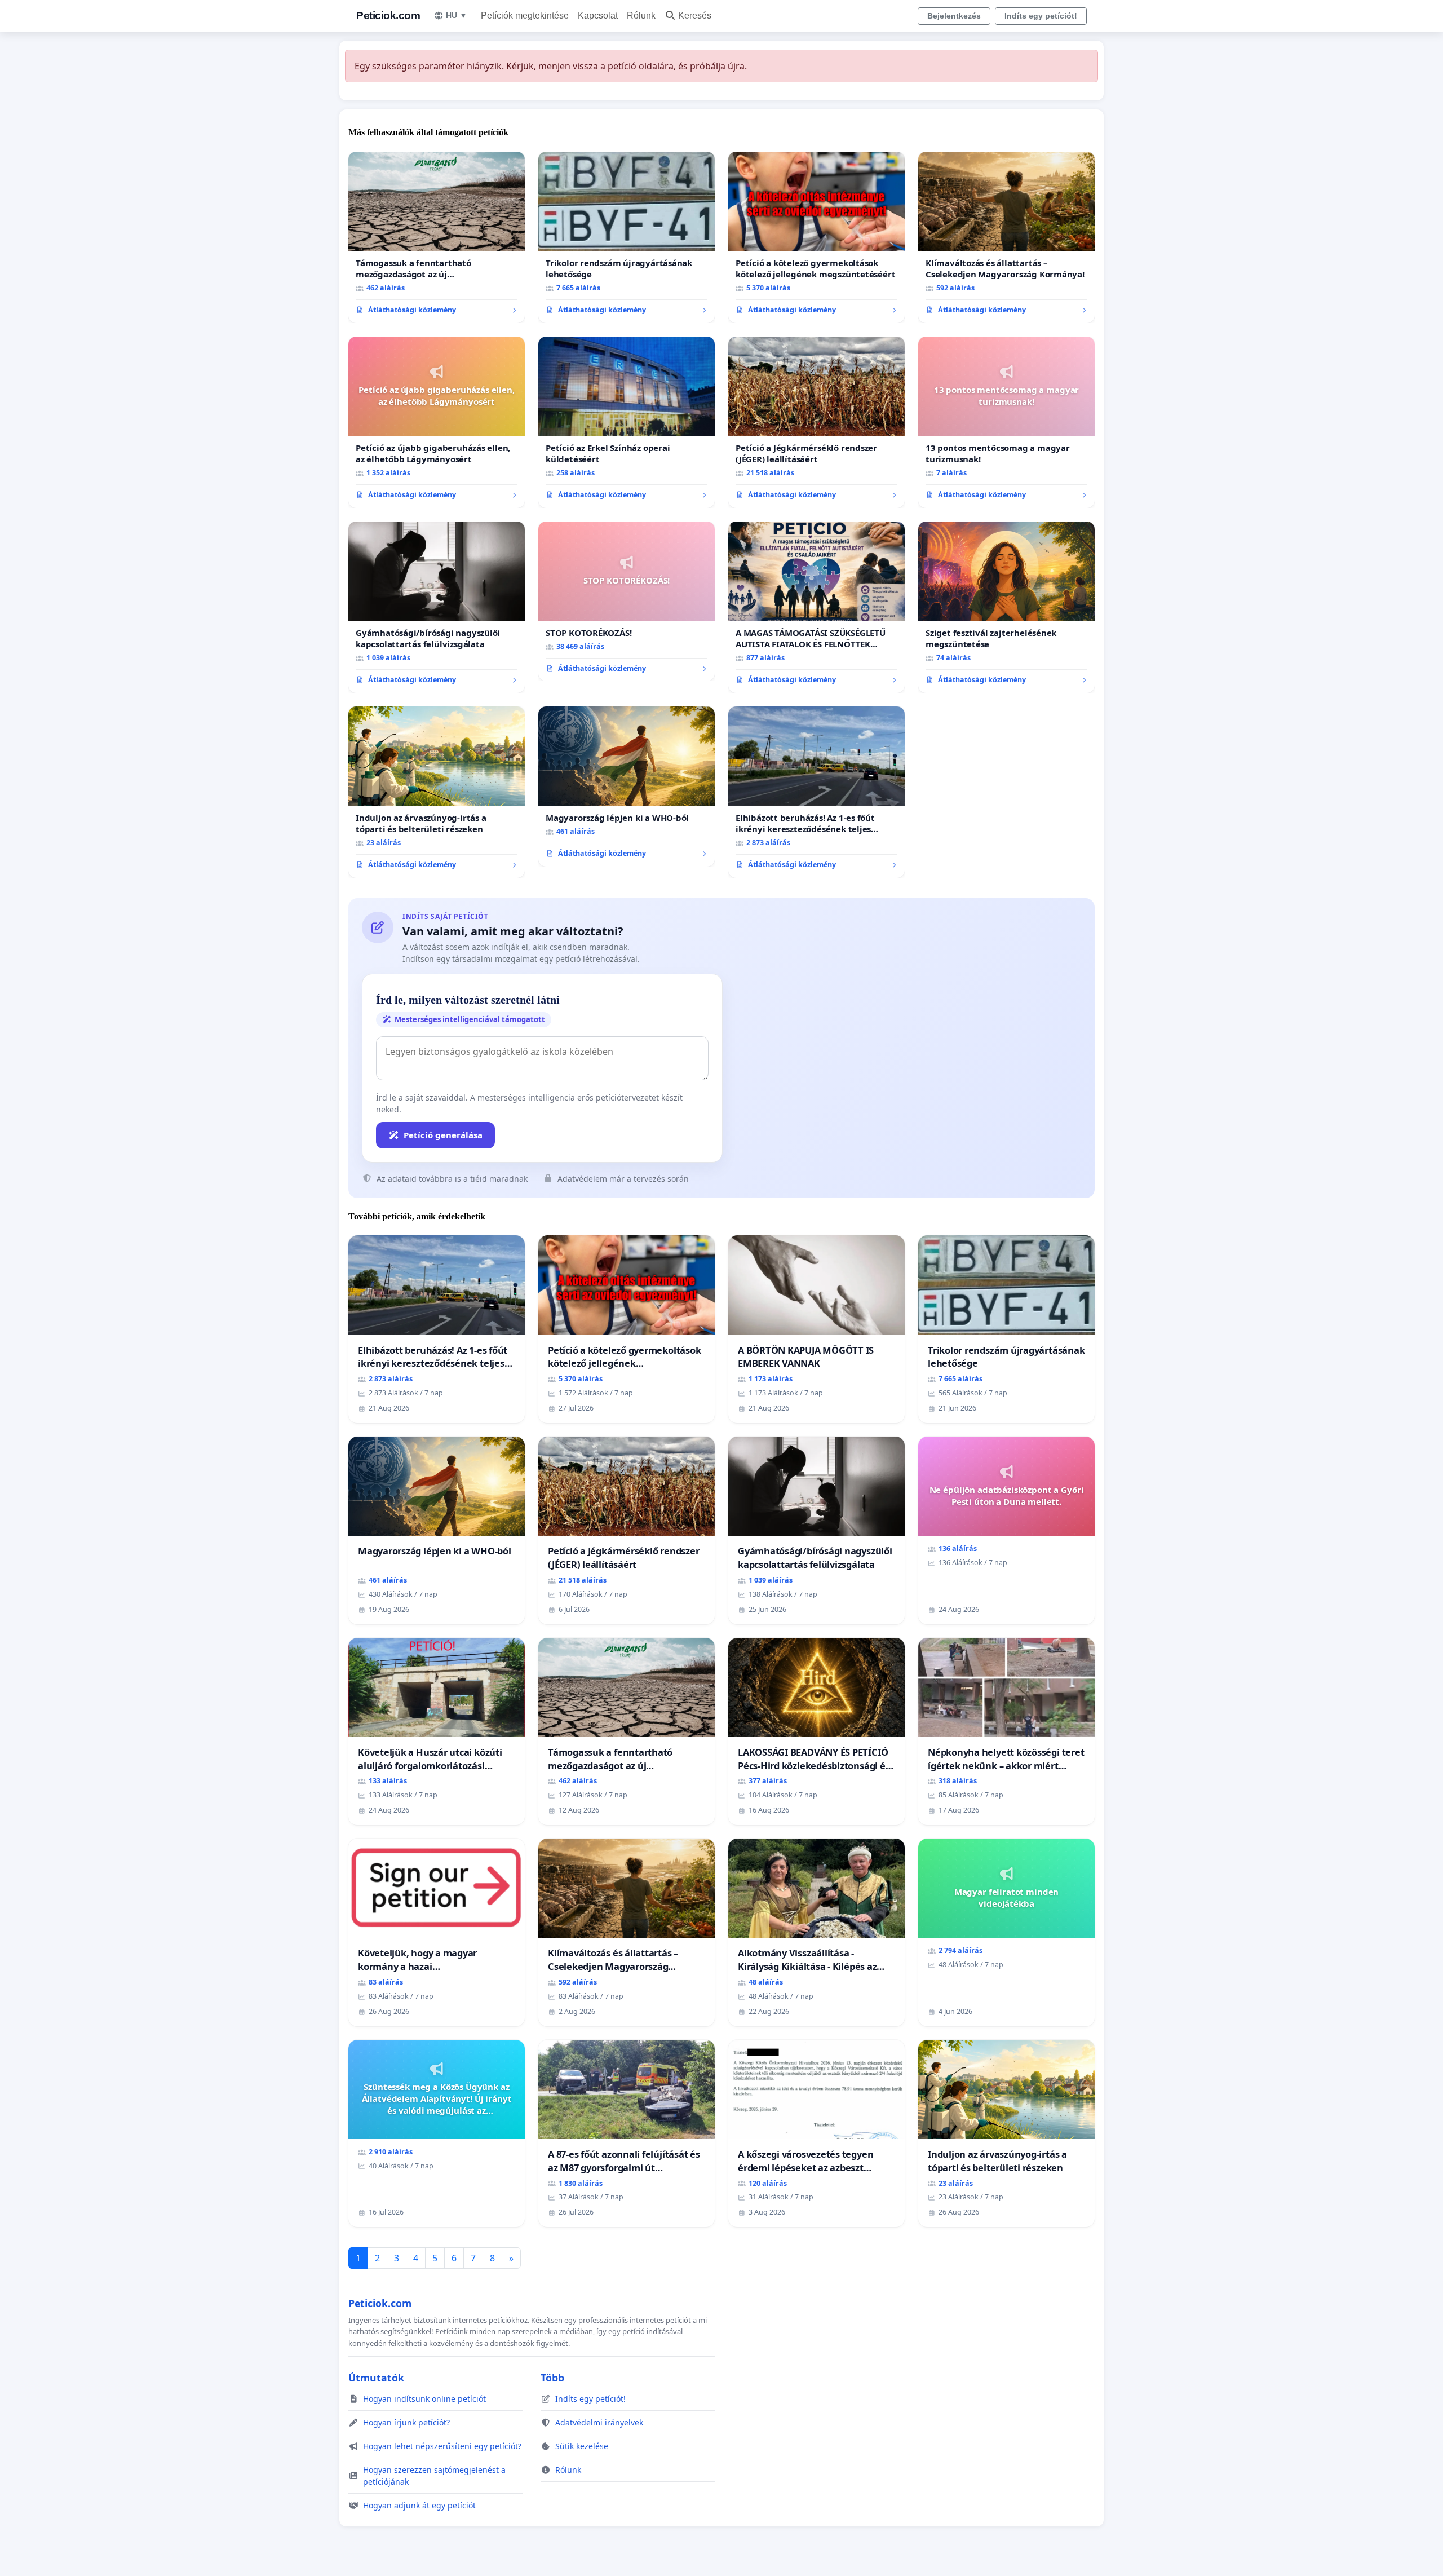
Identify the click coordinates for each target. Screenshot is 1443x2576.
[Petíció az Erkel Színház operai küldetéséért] (627, 422)
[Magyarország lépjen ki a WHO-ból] (627, 787)
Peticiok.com (388, 16)
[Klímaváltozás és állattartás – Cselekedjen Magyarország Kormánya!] (1006, 237)
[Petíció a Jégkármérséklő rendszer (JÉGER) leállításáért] (816, 422)
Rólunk (641, 16)
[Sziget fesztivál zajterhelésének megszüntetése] (1006, 607)
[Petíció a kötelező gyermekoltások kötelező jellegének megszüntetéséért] (816, 237)
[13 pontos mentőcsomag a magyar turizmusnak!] (1006, 422)
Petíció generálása (443, 1135)
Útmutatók (376, 2378)
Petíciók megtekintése (525, 16)
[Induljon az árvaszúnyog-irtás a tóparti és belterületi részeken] (437, 792)
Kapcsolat (598, 16)
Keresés (695, 16)
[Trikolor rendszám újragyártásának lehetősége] (627, 237)
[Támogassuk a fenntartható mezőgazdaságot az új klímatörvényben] (437, 237)
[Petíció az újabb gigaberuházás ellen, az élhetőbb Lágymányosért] (437, 422)
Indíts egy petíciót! (1041, 16)
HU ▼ (457, 15)
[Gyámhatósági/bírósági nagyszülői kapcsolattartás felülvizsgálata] (437, 607)
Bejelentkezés (954, 16)
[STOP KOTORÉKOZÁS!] (627, 602)
